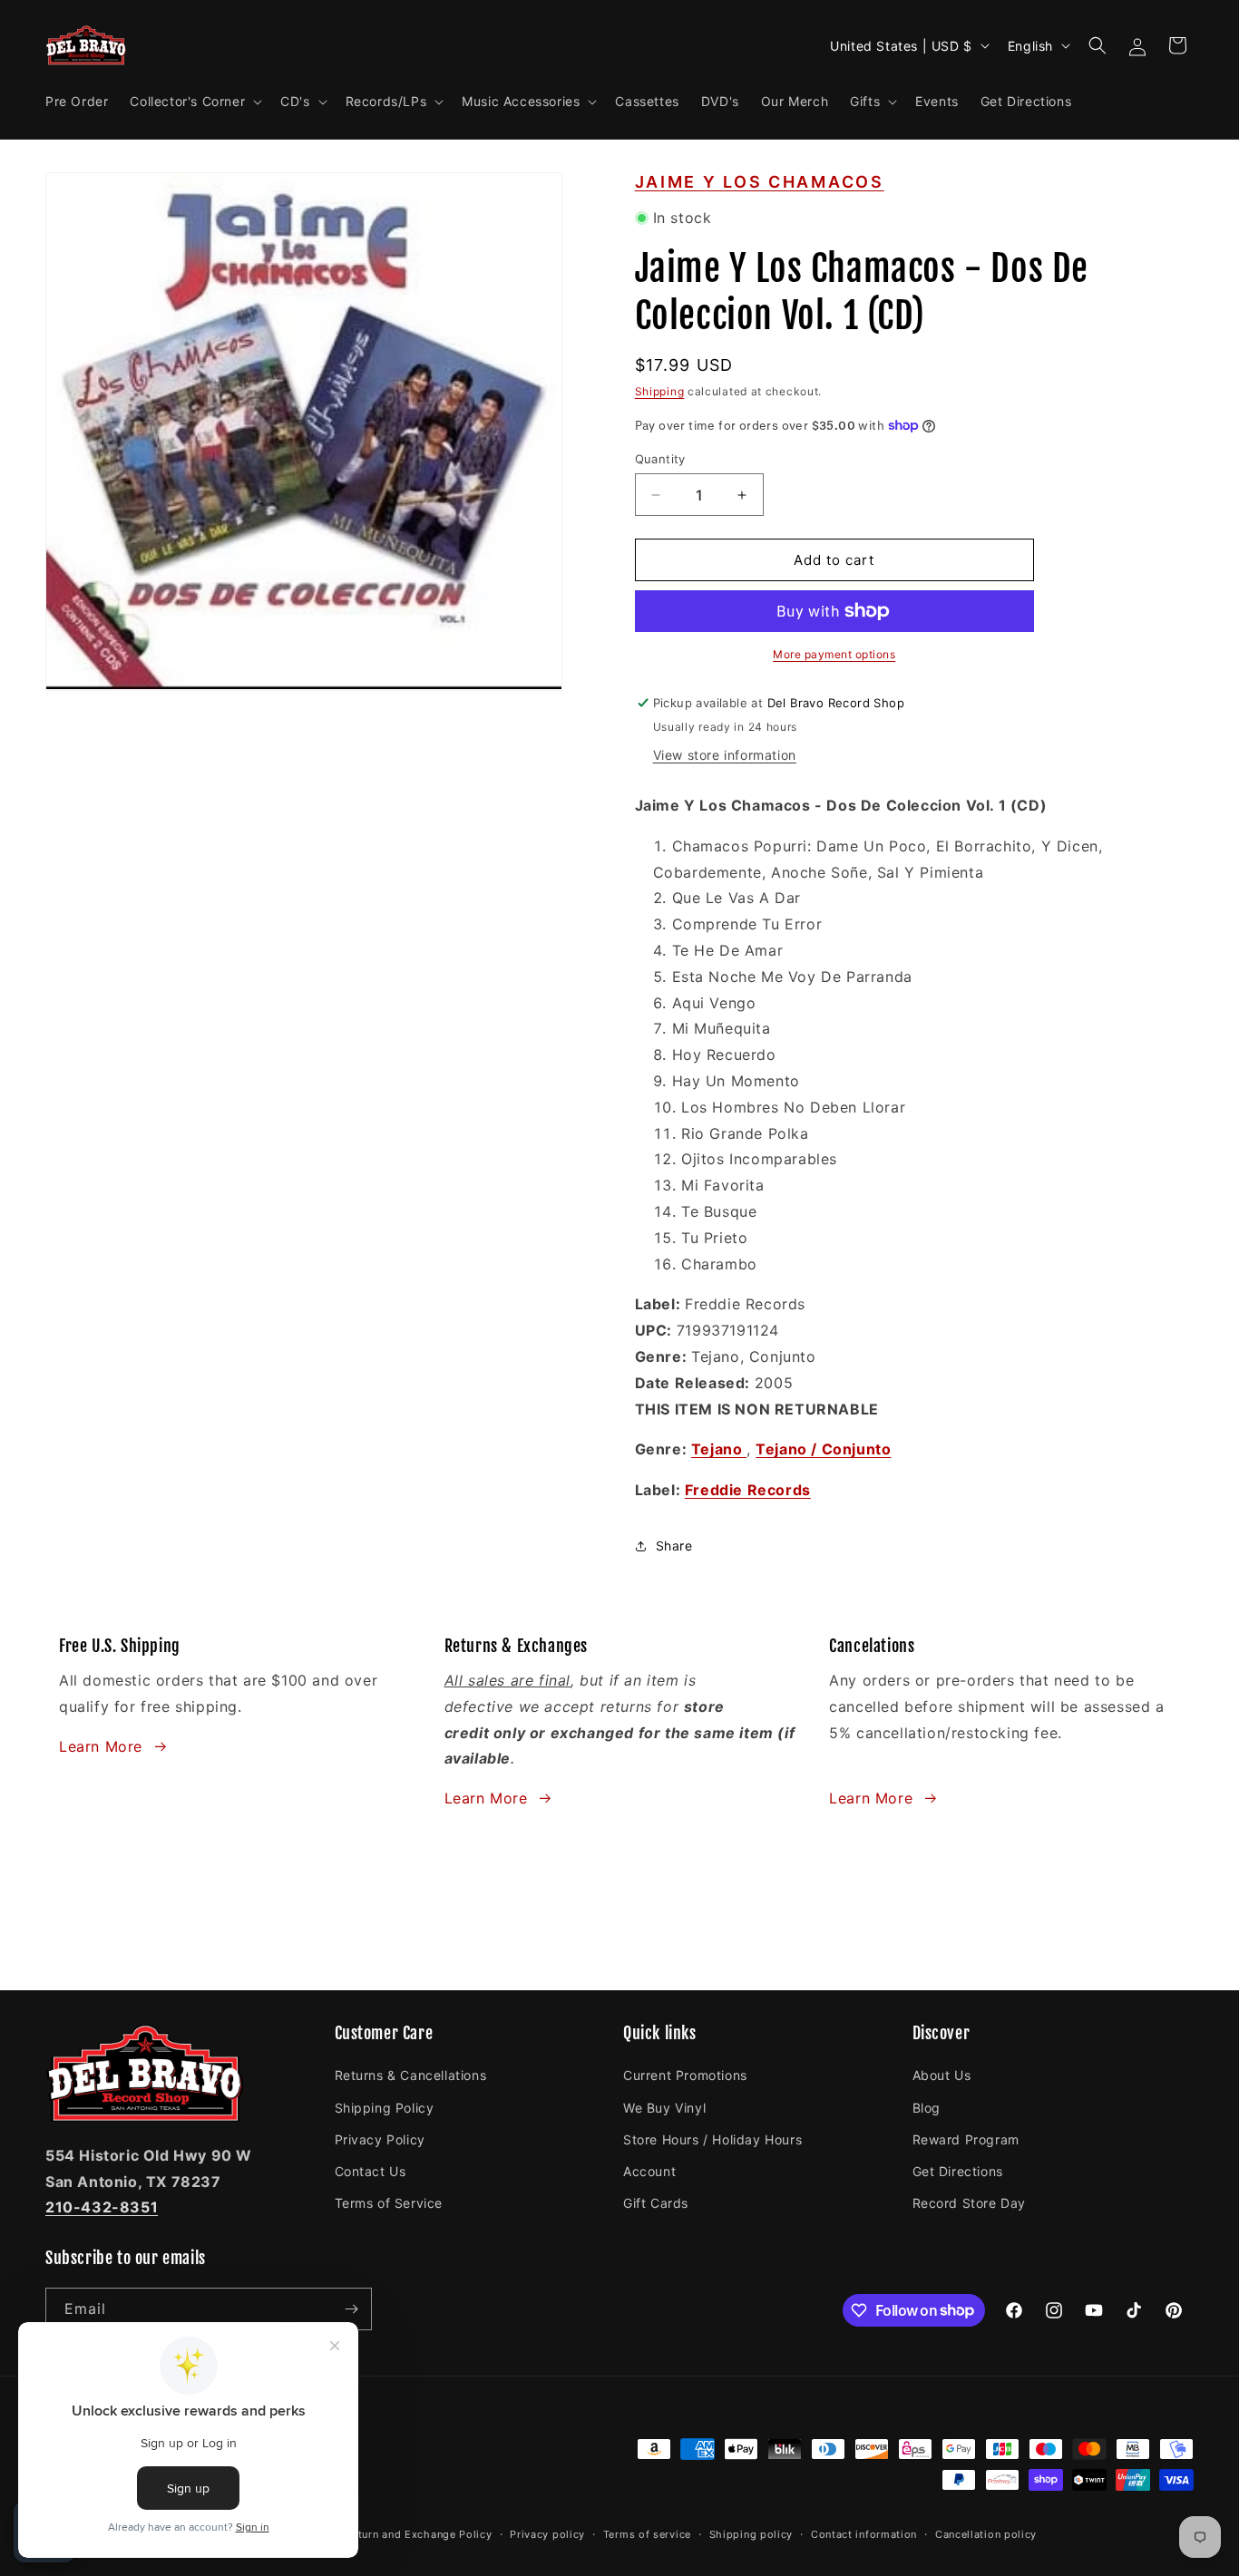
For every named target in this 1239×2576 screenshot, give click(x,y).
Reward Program (966, 2139)
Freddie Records (748, 1490)
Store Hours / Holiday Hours (712, 2139)
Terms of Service (389, 2203)
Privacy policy (547, 2534)
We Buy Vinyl (664, 2108)
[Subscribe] (351, 2309)
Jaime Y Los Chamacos (760, 182)
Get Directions (958, 2171)
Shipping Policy (385, 2108)
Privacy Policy (380, 2139)
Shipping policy (751, 2534)
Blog (927, 2108)
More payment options (834, 654)
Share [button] (674, 1546)
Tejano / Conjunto (823, 1449)
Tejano (719, 1449)
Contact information (864, 2534)
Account (649, 2171)
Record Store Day (970, 2203)
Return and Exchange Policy (418, 2534)
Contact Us (371, 2171)
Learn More (101, 1746)
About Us (942, 2075)
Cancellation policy (986, 2534)
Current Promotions (685, 2075)
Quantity (660, 459)
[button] (194, 102)
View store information (725, 755)
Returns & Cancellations (411, 2075)
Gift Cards (656, 2203)
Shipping (660, 391)
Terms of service (647, 2534)
